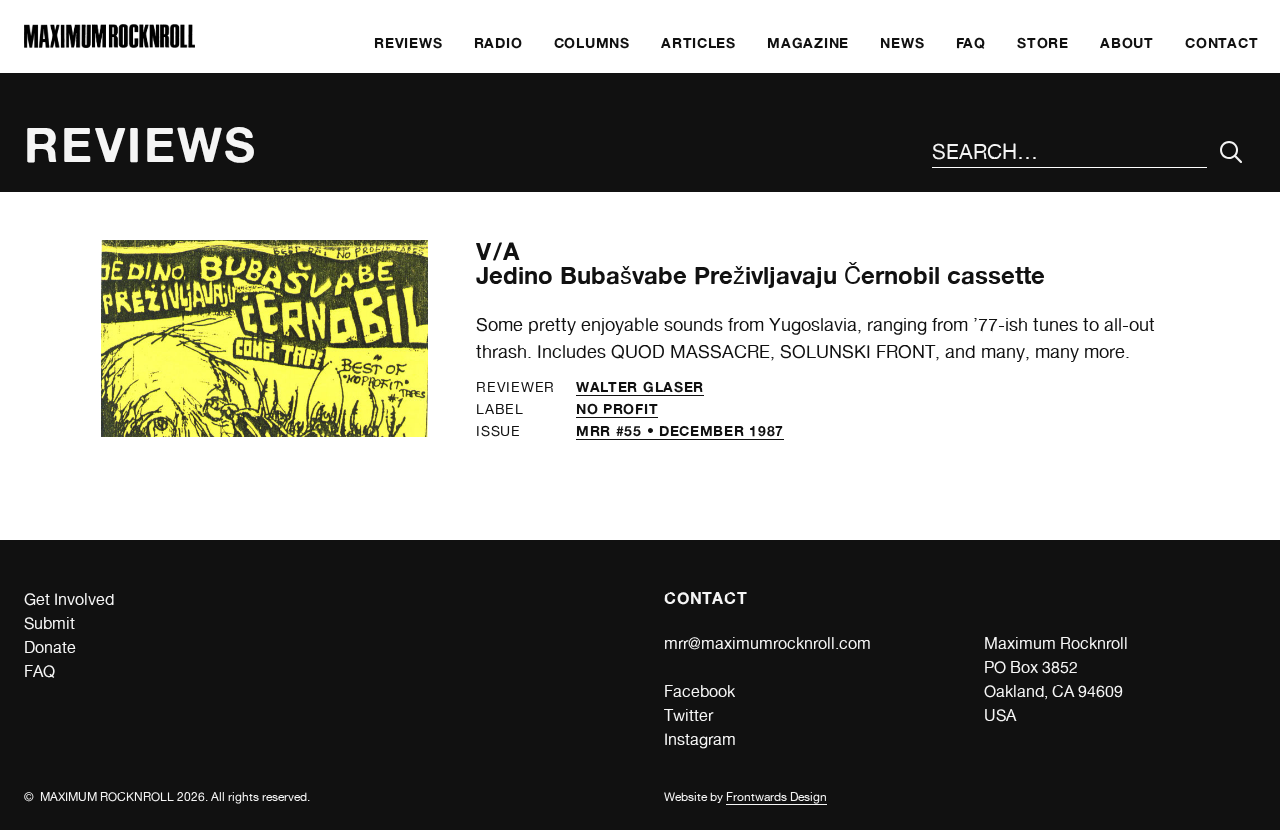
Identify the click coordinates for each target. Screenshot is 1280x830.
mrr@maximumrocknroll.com (767, 643)
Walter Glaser (640, 386)
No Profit (617, 408)
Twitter (688, 715)
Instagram (700, 739)
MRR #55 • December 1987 (680, 430)
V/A (498, 251)
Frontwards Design (776, 797)
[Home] (109, 42)
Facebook (699, 691)
